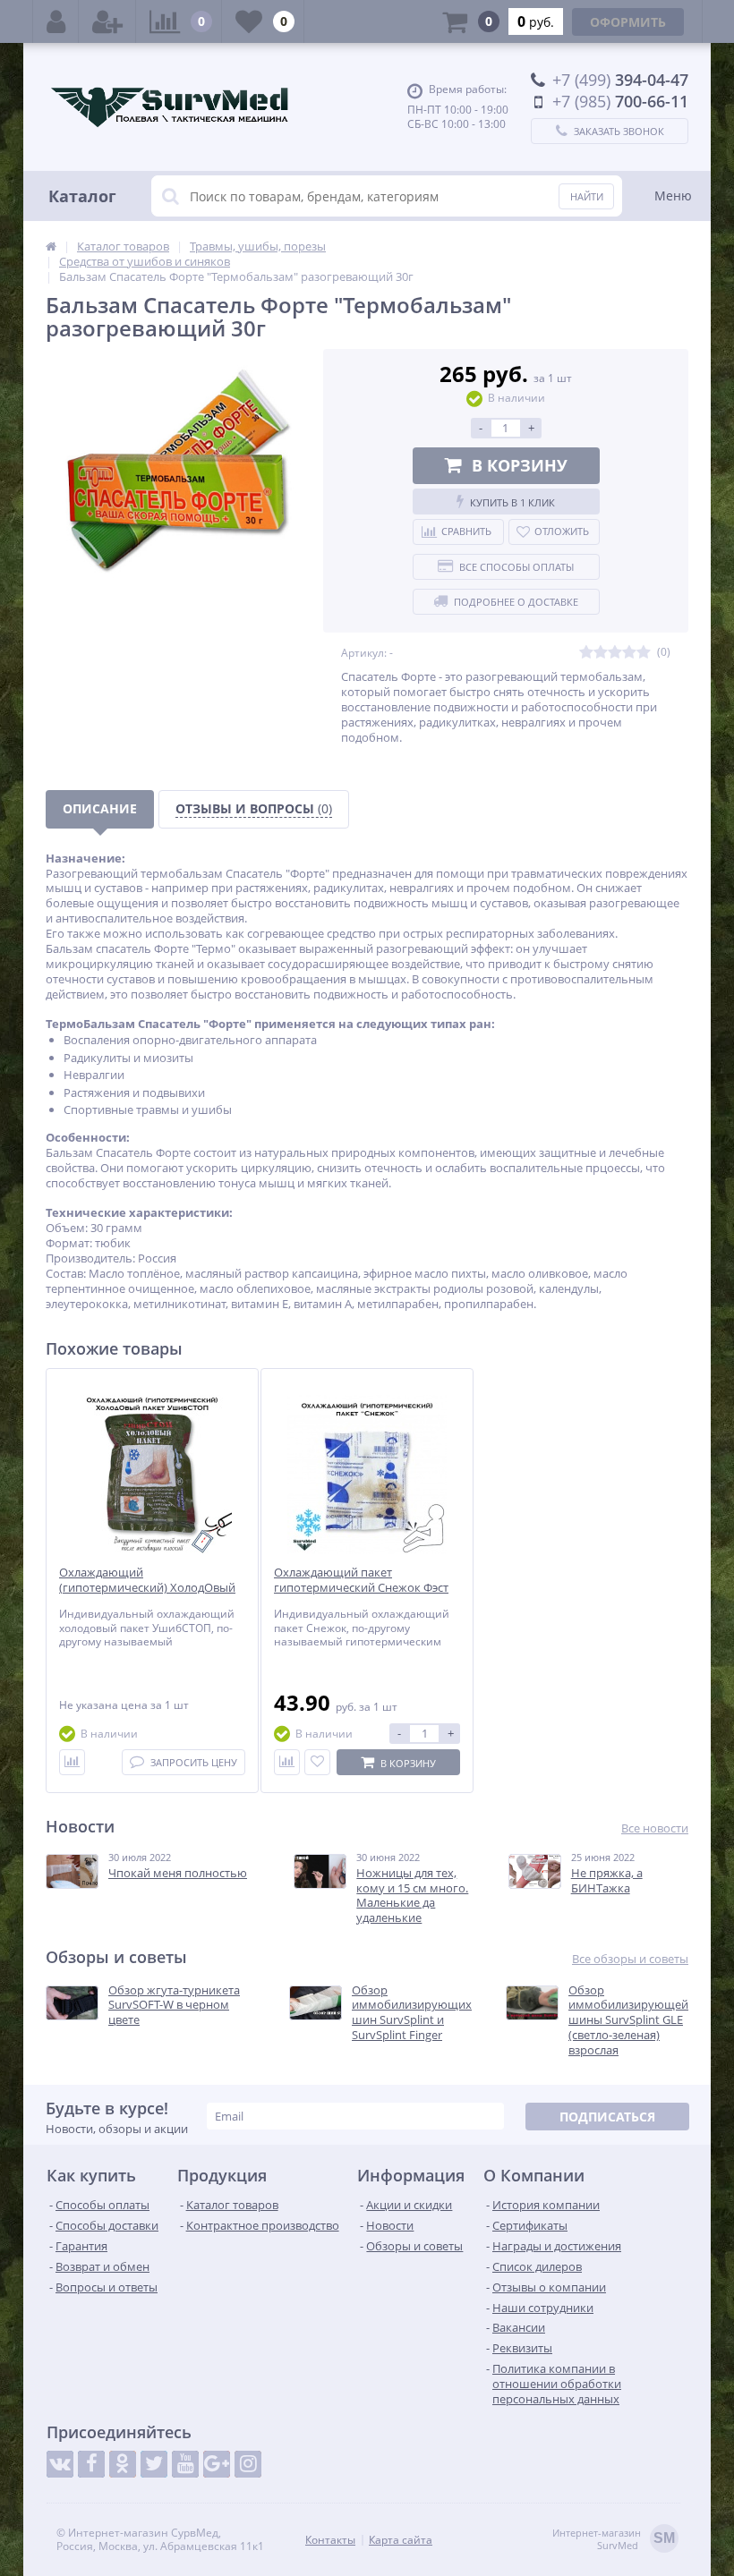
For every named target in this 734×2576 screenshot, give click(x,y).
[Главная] (51, 246)
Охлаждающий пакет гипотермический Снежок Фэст (361, 1580)
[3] (615, 653)
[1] (586, 653)
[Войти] (56, 21)
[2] (601, 653)
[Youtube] (185, 2464)
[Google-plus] (217, 2464)
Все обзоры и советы (630, 1959)
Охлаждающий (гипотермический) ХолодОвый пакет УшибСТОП (147, 1588)
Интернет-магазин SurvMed (614, 2539)
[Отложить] (317, 1762)
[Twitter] (154, 2464)
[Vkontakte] (60, 2464)
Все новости (655, 1828)
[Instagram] (248, 2464)
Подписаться (607, 2117)
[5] (644, 653)
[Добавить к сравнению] (72, 1762)
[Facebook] (91, 2464)
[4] (629, 653)
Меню (673, 196)
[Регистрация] (107, 21)
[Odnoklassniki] (123, 2464)
